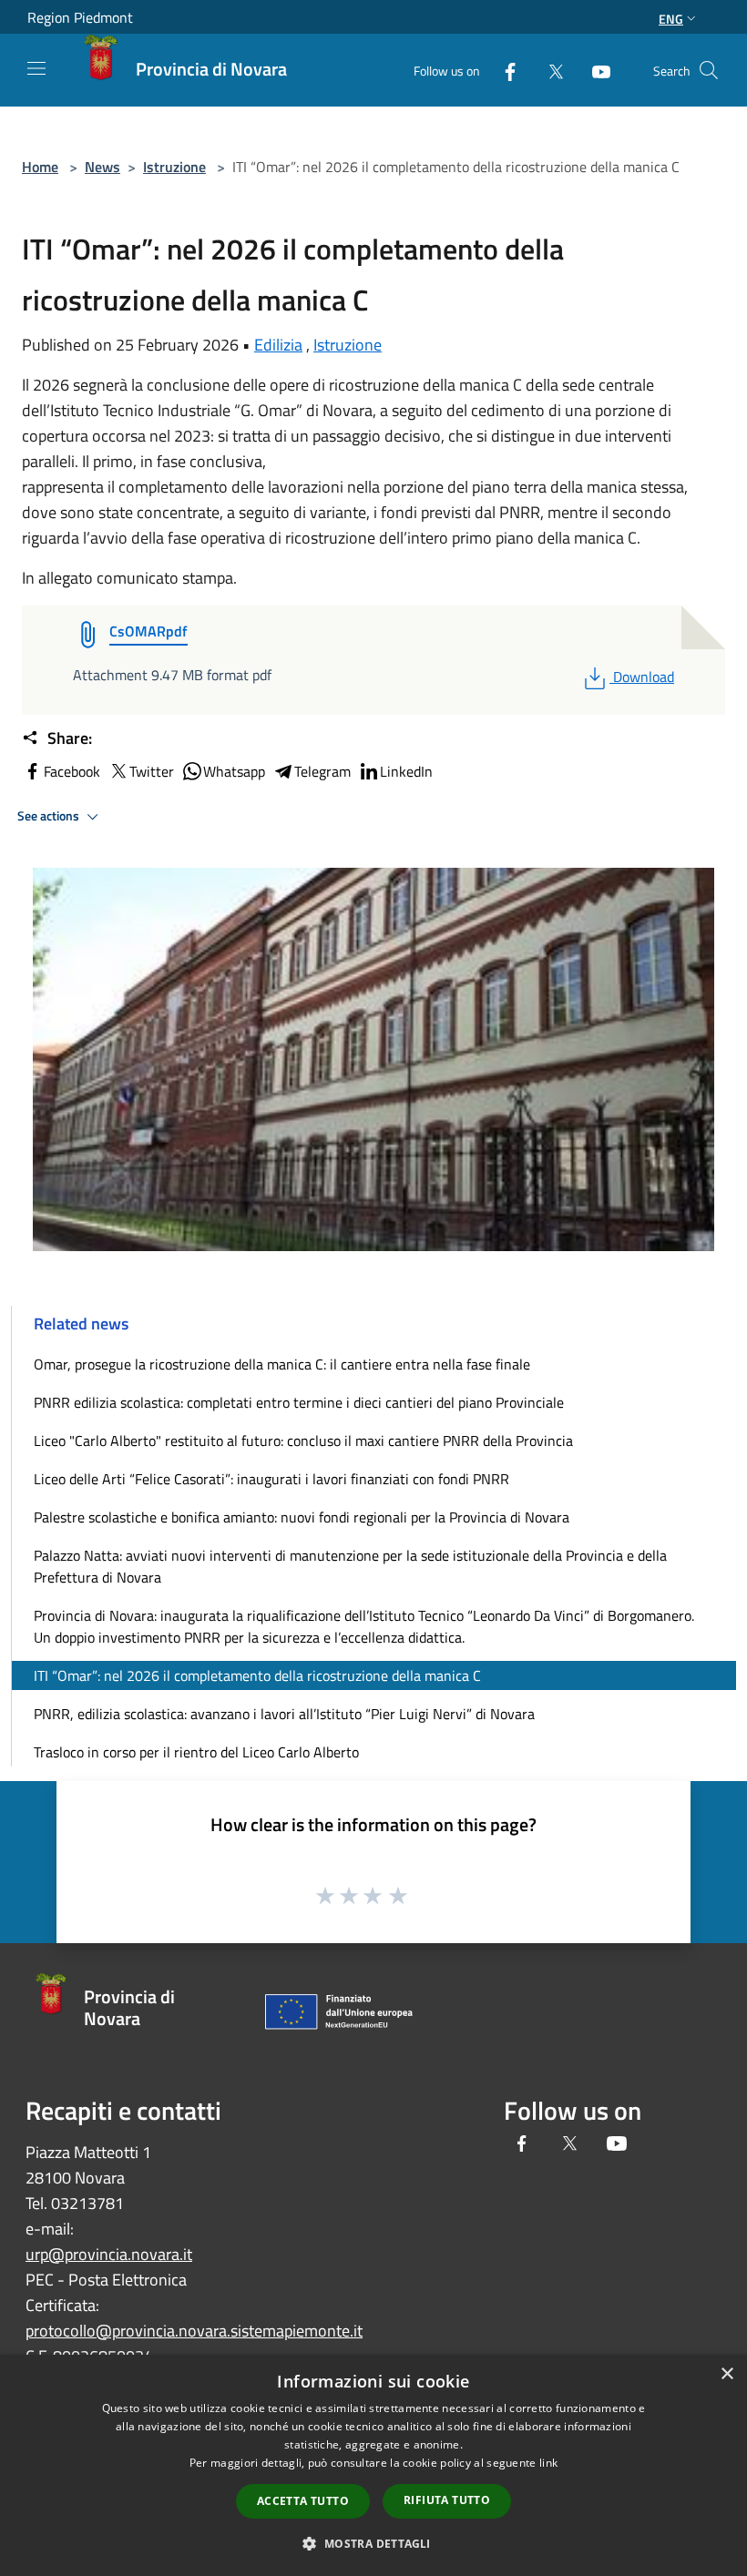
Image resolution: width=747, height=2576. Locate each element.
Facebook (72, 771)
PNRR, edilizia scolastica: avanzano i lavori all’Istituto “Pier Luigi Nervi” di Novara (284, 1714)
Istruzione (174, 167)
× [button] (727, 2374)
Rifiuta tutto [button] (447, 2500)
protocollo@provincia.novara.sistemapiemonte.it (194, 2331)
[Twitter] (548, 70)
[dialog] (373, 2465)
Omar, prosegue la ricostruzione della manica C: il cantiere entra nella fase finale (282, 1364)
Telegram (322, 771)
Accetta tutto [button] (303, 2501)
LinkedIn (406, 771)
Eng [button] (671, 19)
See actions (50, 816)
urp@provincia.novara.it (109, 2254)
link (548, 2463)
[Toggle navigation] (36, 68)
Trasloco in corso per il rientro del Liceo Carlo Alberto (196, 1752)
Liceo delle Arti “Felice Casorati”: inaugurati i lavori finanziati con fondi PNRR (271, 1479)
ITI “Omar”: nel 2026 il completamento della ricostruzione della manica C (257, 1675)
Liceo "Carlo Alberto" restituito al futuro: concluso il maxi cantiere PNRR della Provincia (303, 1441)
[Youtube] (594, 70)
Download (643, 677)
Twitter (152, 771)
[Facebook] (503, 70)
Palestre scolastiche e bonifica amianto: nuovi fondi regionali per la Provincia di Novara (302, 1517)
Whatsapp (234, 771)
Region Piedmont (80, 17)
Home (40, 167)
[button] (373, 2543)
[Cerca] (709, 70)
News (102, 167)
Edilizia (278, 345)
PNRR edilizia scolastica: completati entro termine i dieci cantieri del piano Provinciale (299, 1402)
